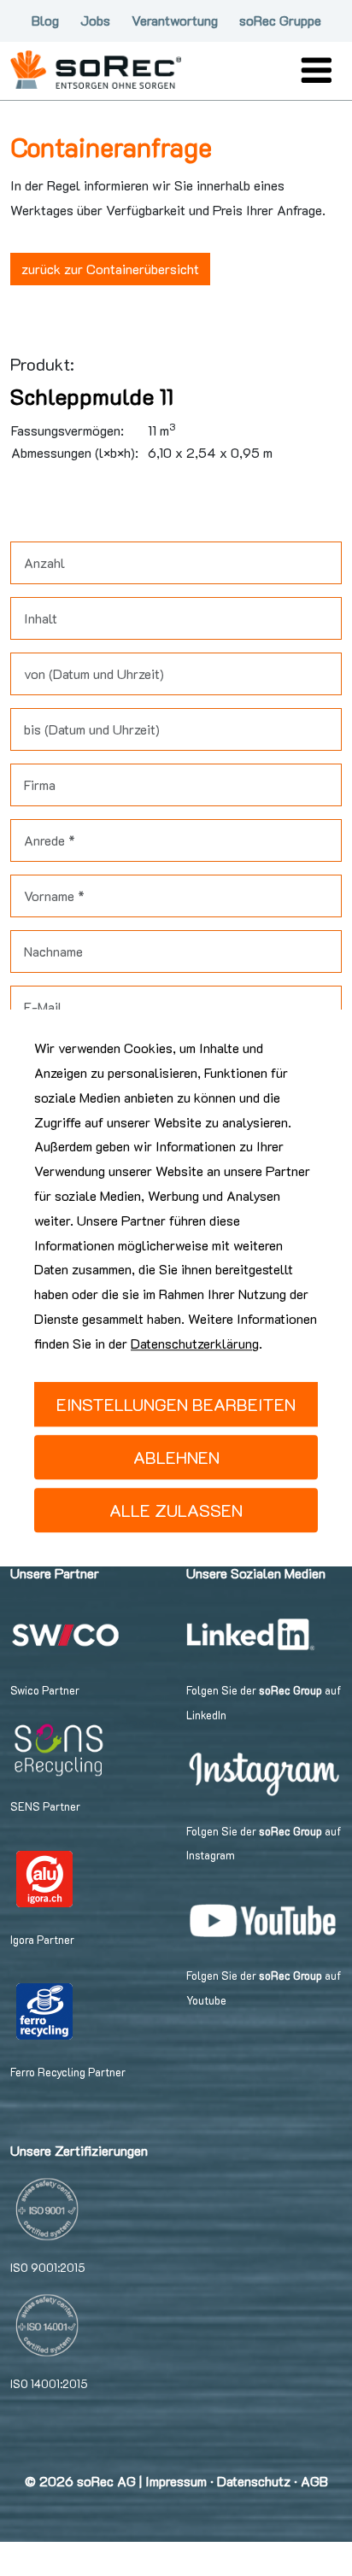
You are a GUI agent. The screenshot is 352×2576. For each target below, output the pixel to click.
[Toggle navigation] (316, 70)
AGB (314, 2481)
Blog (45, 20)
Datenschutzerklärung (195, 1343)
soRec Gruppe (280, 20)
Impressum (176, 2481)
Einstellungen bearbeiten (176, 1404)
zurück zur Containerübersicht (110, 269)
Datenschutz (254, 2481)
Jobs (95, 20)
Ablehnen (176, 1457)
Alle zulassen (176, 1510)
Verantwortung (175, 20)
